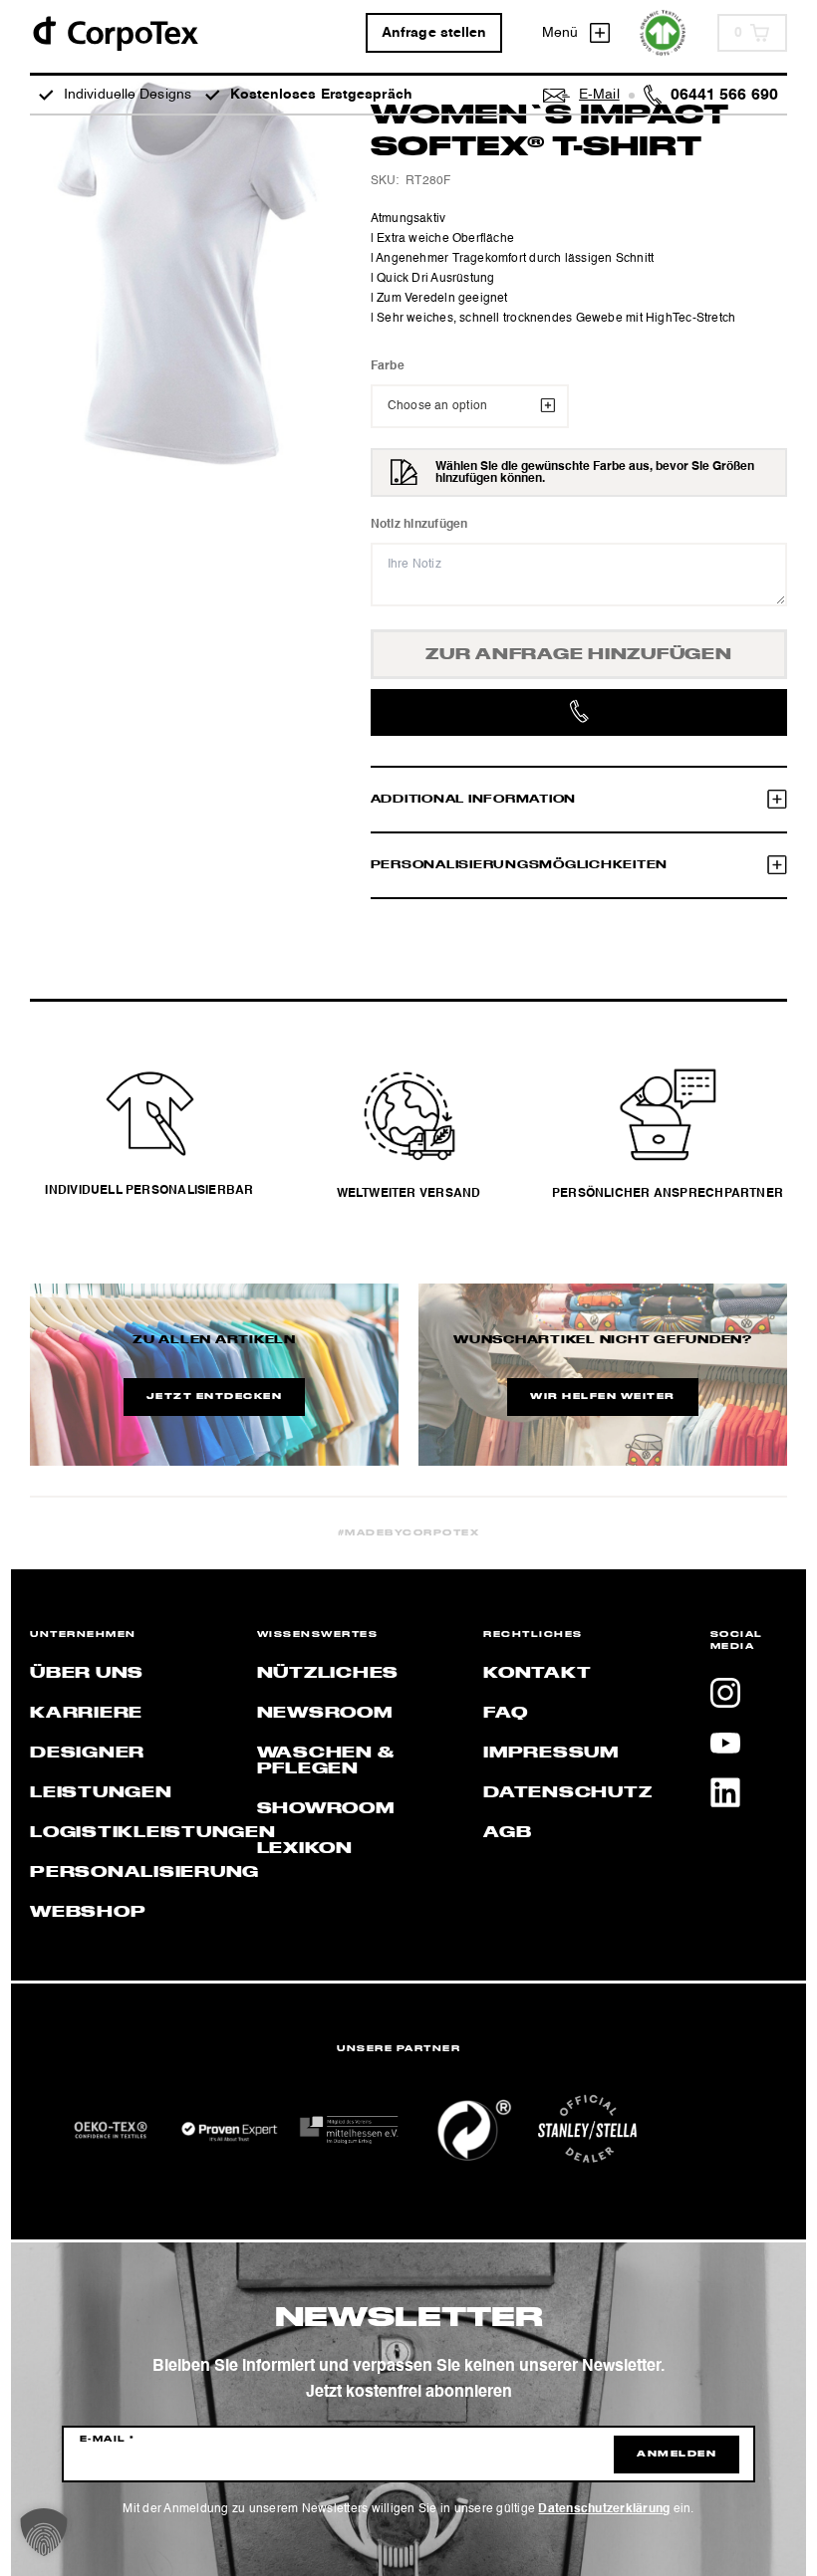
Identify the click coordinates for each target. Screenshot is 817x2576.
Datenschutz (567, 1793)
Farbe (388, 366)
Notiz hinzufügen (419, 525)
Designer (87, 1754)
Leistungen (101, 1793)
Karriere (86, 1714)
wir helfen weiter (603, 1397)
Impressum (551, 1754)
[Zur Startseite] (115, 32)
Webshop (88, 1913)
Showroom (326, 1809)
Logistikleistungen (153, 1833)
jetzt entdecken (215, 1397)
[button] (44, 2532)
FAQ (505, 1714)
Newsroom (325, 1714)
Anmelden (677, 2455)
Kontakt (537, 1674)
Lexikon (305, 1849)
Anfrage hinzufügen (579, 655)
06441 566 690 (724, 96)
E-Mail (108, 2440)
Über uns (87, 1674)
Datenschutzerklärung (604, 2509)
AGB (507, 1833)
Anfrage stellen (434, 33)
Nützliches (328, 1674)
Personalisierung (144, 1873)
